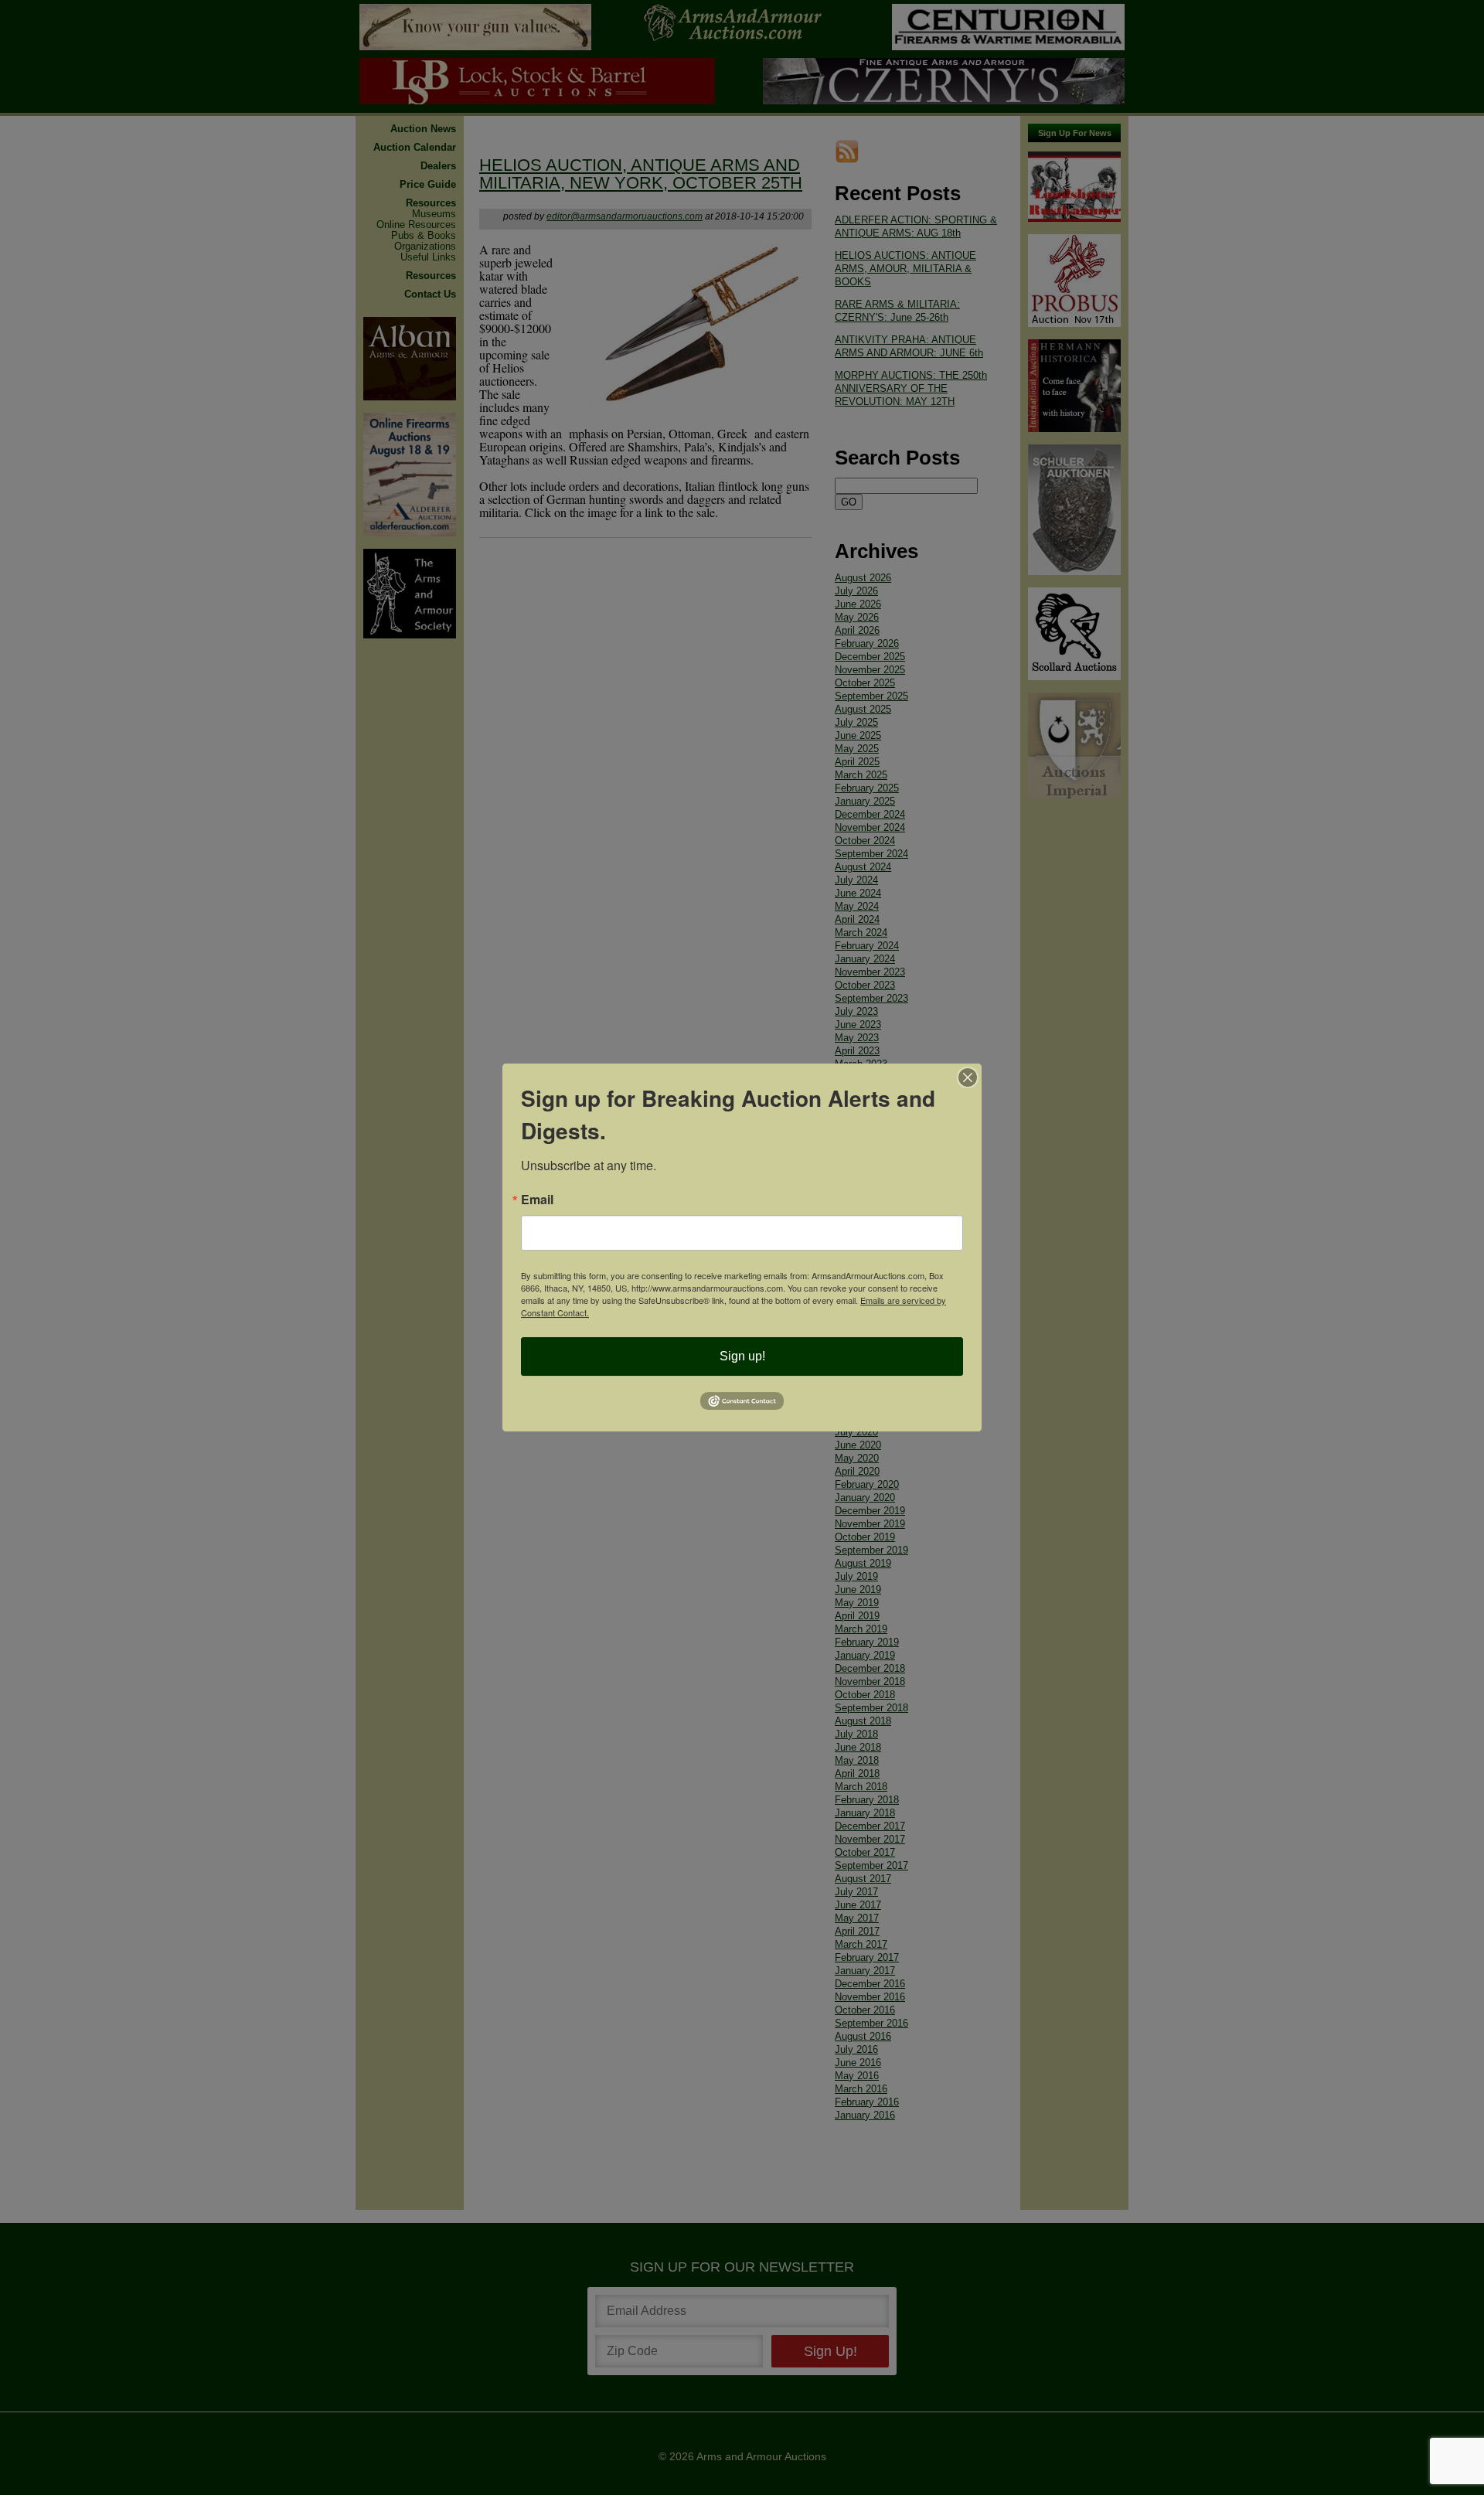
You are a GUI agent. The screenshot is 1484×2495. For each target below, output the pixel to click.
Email (537, 1200)
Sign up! (742, 1356)
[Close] (968, 1077)
